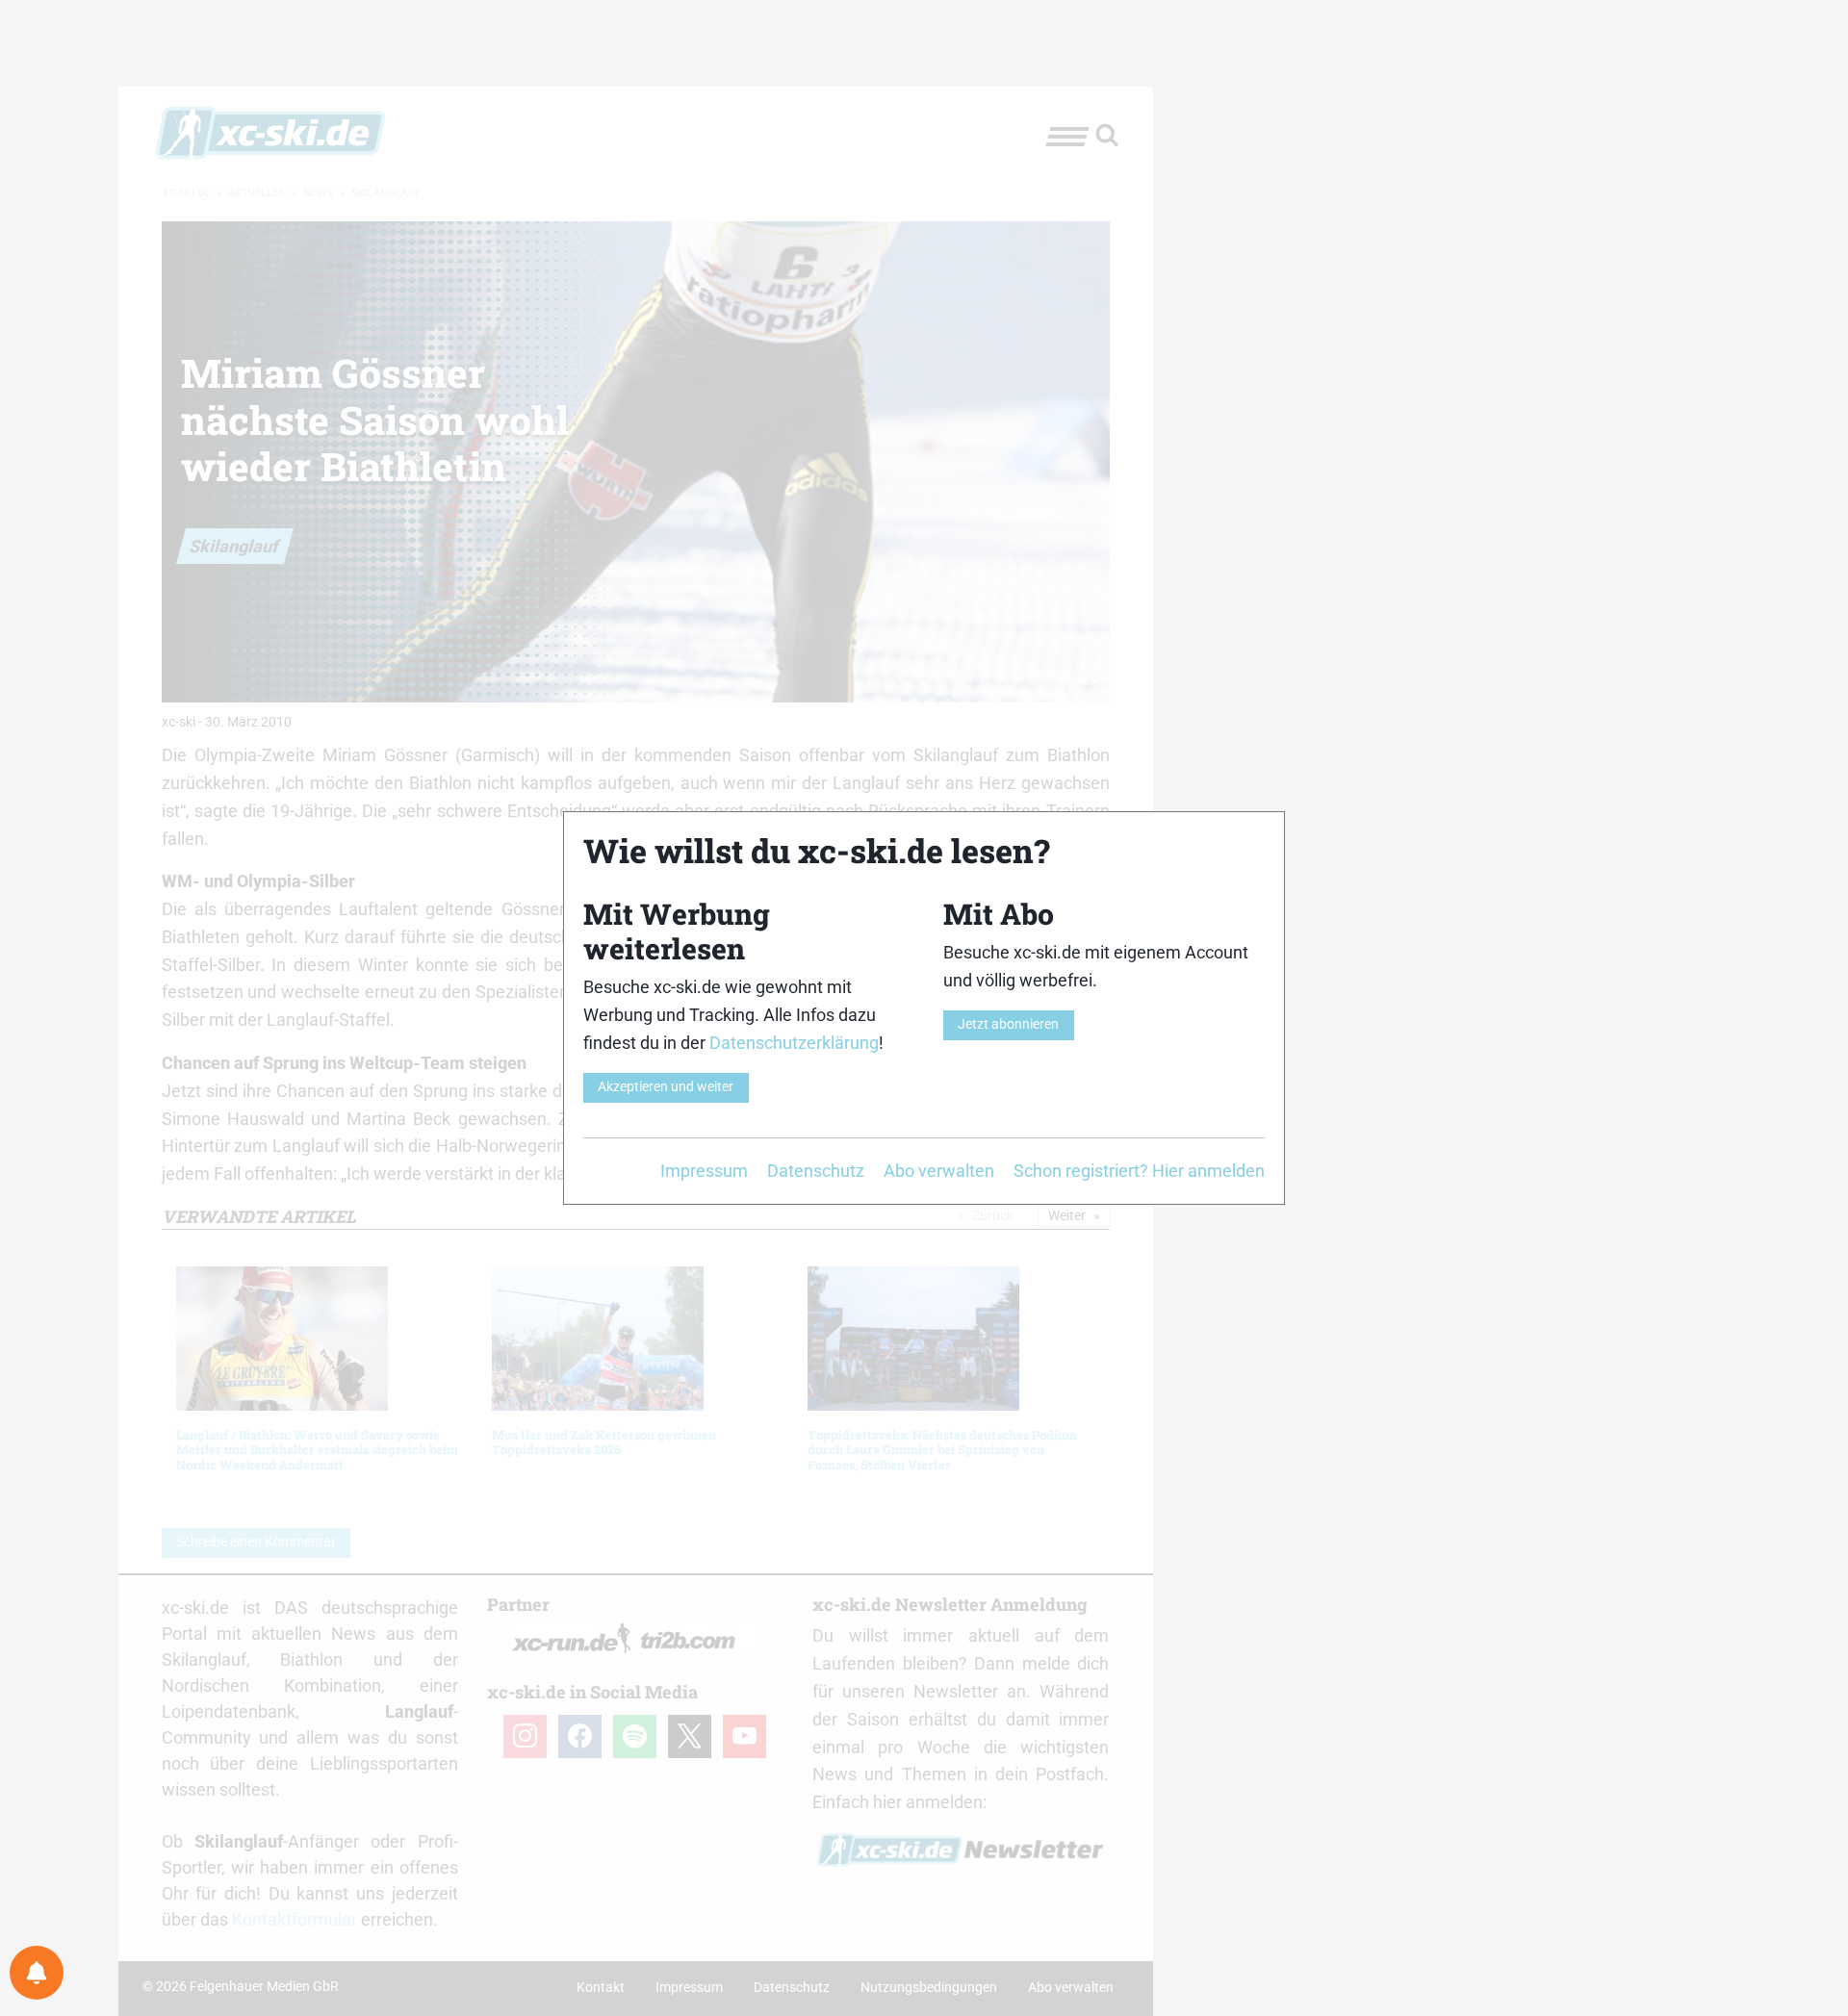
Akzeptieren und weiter (666, 1087)
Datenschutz (816, 1171)
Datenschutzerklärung (794, 1043)
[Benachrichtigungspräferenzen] (37, 1973)
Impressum (704, 1171)
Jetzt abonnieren (1008, 1024)
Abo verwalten (939, 1171)
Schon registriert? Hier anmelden (1139, 1171)
